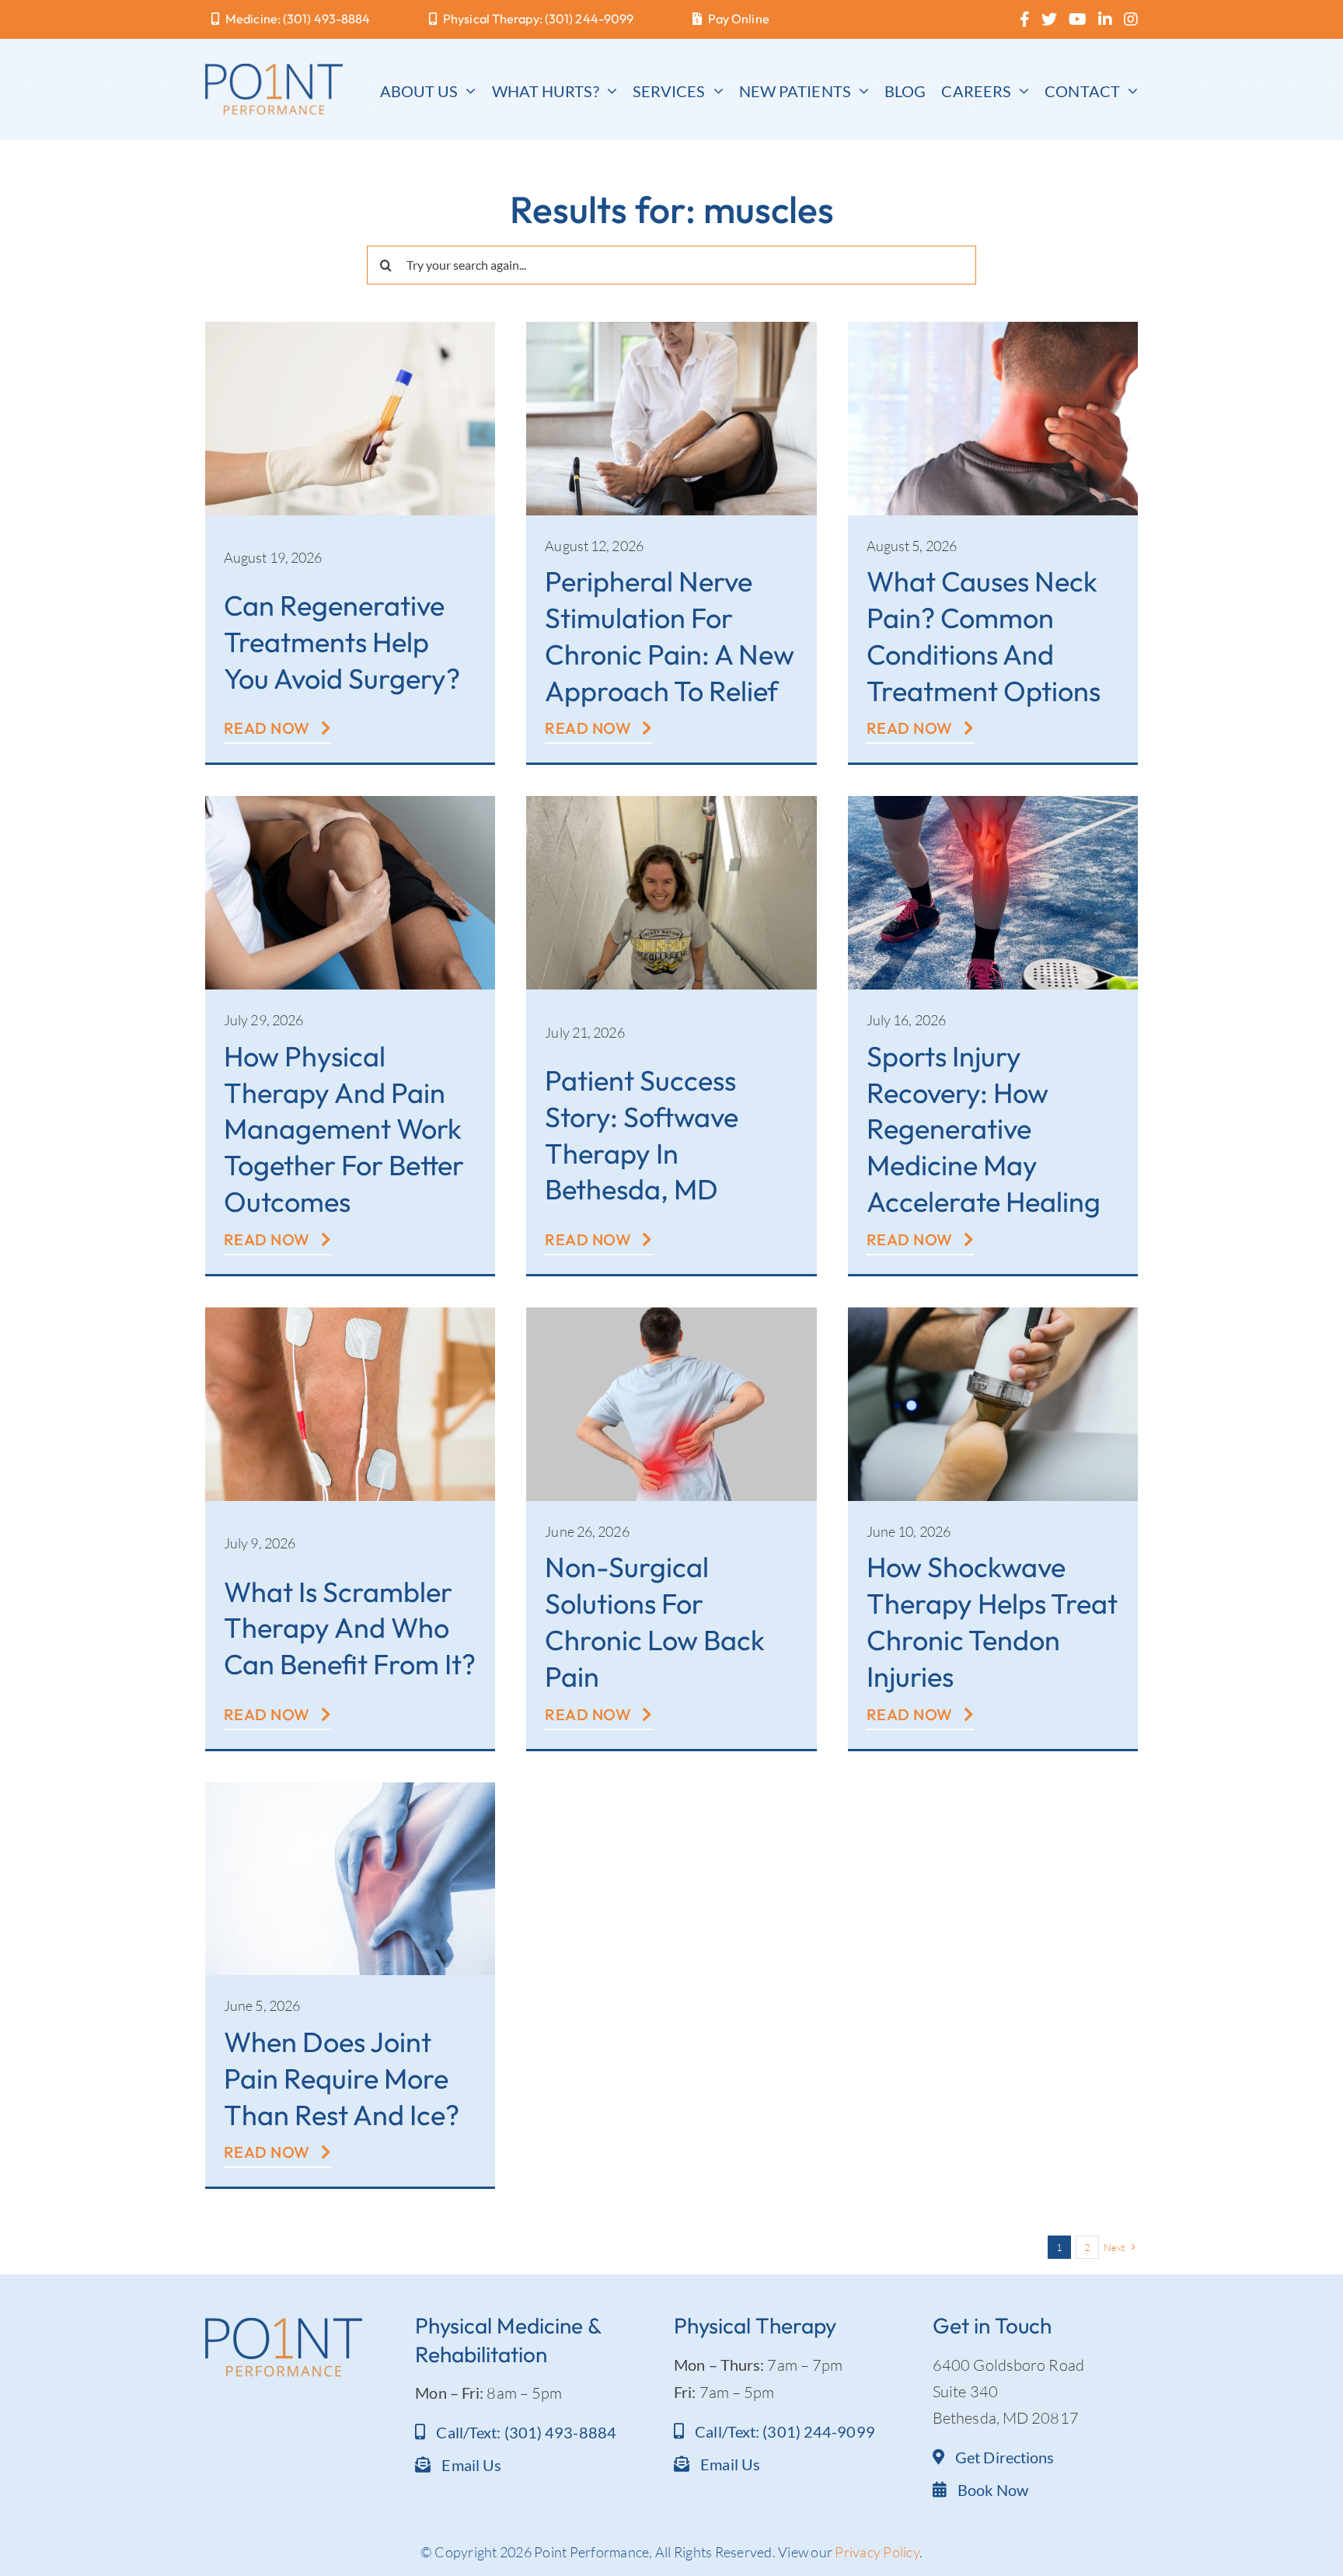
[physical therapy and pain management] (350, 803)
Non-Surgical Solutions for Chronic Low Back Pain (655, 1621)
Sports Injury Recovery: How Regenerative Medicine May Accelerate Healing (984, 1129)
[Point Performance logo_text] (274, 71)
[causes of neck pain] (993, 329)
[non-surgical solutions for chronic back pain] (671, 1315)
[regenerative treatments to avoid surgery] (350, 329)
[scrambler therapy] (350, 1315)
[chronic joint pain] (350, 1790)
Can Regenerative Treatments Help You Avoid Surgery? (342, 642)
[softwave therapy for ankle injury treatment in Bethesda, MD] (671, 803)
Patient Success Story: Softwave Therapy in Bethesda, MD (642, 1134)
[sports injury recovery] (993, 803)
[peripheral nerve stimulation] (671, 329)
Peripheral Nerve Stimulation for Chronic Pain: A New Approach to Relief (670, 635)
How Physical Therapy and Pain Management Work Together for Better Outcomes (344, 1129)
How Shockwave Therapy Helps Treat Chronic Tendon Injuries (992, 1621)
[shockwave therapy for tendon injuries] (993, 1315)
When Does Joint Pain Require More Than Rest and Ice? (342, 2078)
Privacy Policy (877, 2552)
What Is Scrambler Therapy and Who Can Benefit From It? (350, 1628)
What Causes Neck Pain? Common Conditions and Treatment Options (984, 635)
